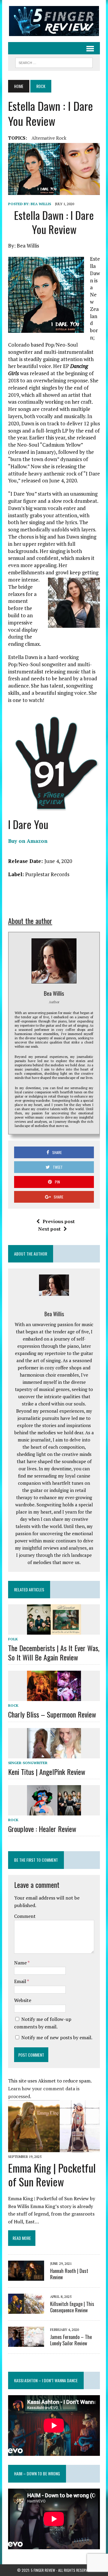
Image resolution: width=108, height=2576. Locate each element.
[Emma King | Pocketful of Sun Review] (54, 2148)
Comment (25, 1916)
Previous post (59, 1221)
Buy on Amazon (28, 841)
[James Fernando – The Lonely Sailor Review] (26, 2343)
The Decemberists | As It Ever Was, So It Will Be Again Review (54, 1653)
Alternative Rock (49, 138)
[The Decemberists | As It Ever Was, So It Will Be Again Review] (54, 1630)
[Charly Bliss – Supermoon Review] (54, 1697)
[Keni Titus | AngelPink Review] (54, 1754)
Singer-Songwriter (28, 1763)
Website (23, 2000)
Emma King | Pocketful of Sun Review (52, 2175)
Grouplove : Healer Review (42, 1829)
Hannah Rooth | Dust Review (69, 2274)
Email (21, 1981)
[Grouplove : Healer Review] (54, 1811)
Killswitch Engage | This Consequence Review (72, 2307)
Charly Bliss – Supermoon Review (52, 1714)
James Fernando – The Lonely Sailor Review (71, 2340)
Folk (13, 1639)
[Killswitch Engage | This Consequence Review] (26, 2310)
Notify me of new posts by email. (57, 2037)
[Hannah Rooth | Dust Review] (26, 2277)
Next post (49, 1229)
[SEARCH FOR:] (54, 62)
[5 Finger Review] (54, 21)
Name (21, 1963)
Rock (13, 1705)
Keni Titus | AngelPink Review (47, 1772)
